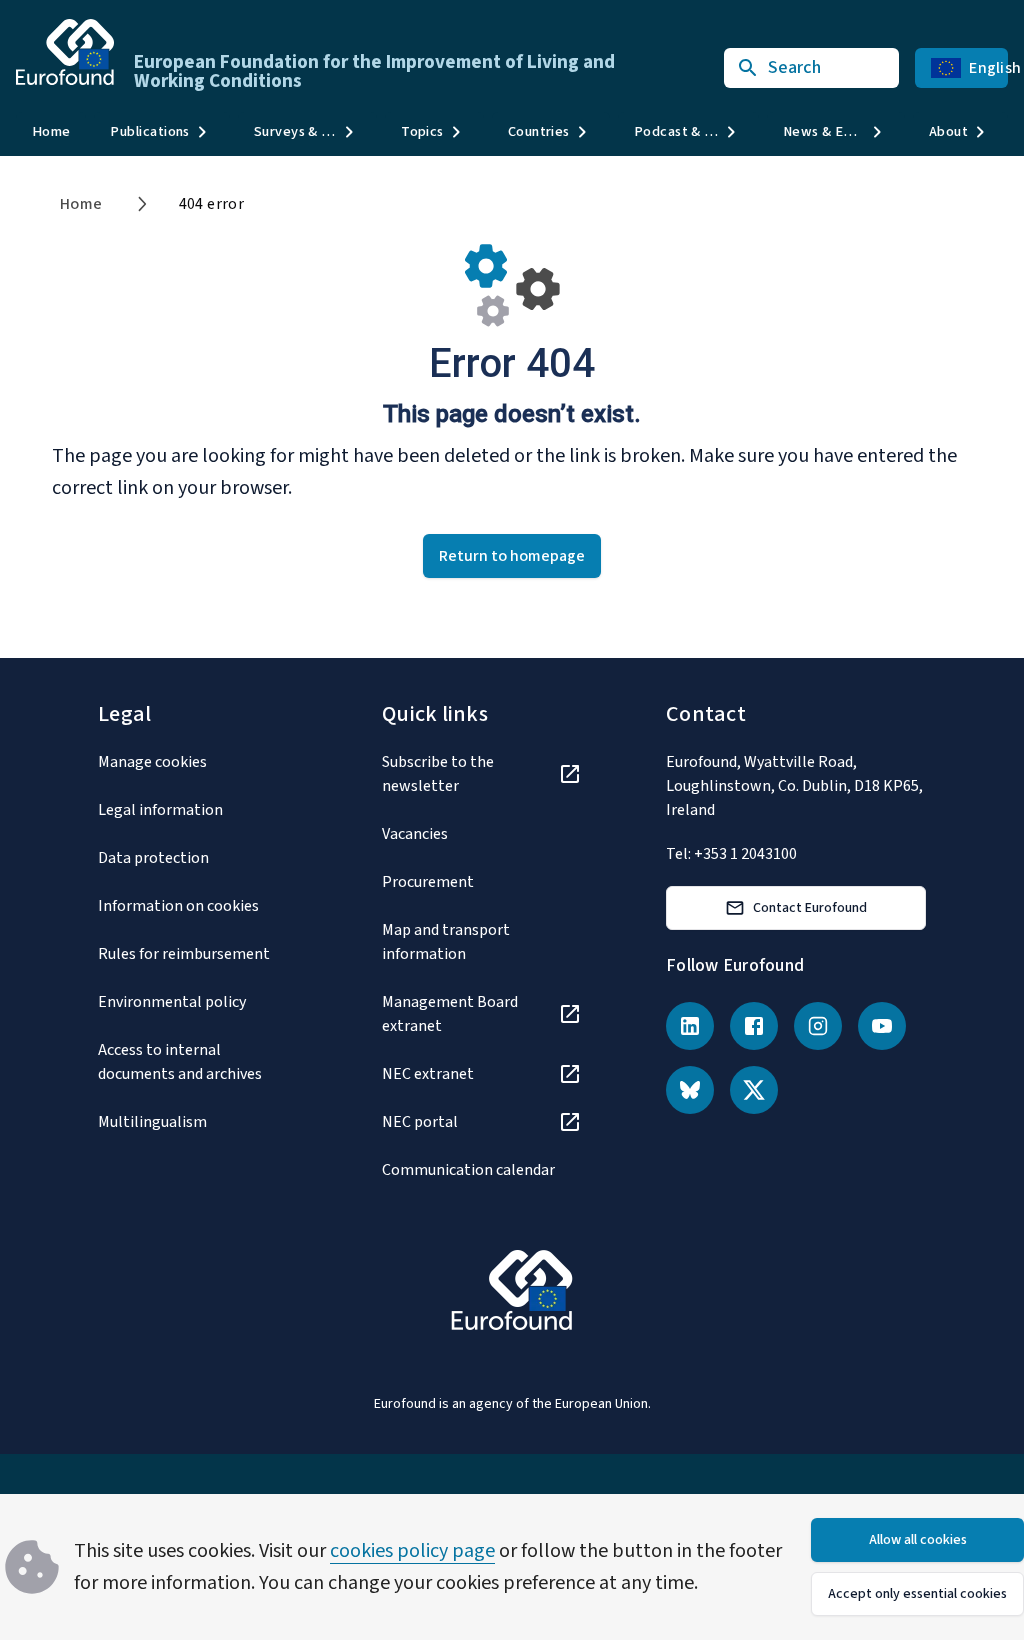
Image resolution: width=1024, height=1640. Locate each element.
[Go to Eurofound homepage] (65, 52)
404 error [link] (212, 204)
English (988, 68)
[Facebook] (754, 1026)
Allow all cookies (918, 1540)
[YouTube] (882, 1026)
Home (51, 131)
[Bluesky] (690, 1090)
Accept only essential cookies (917, 1594)
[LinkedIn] (690, 1026)
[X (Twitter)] (754, 1090)
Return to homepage (512, 556)
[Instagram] (818, 1026)
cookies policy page (412, 1551)
